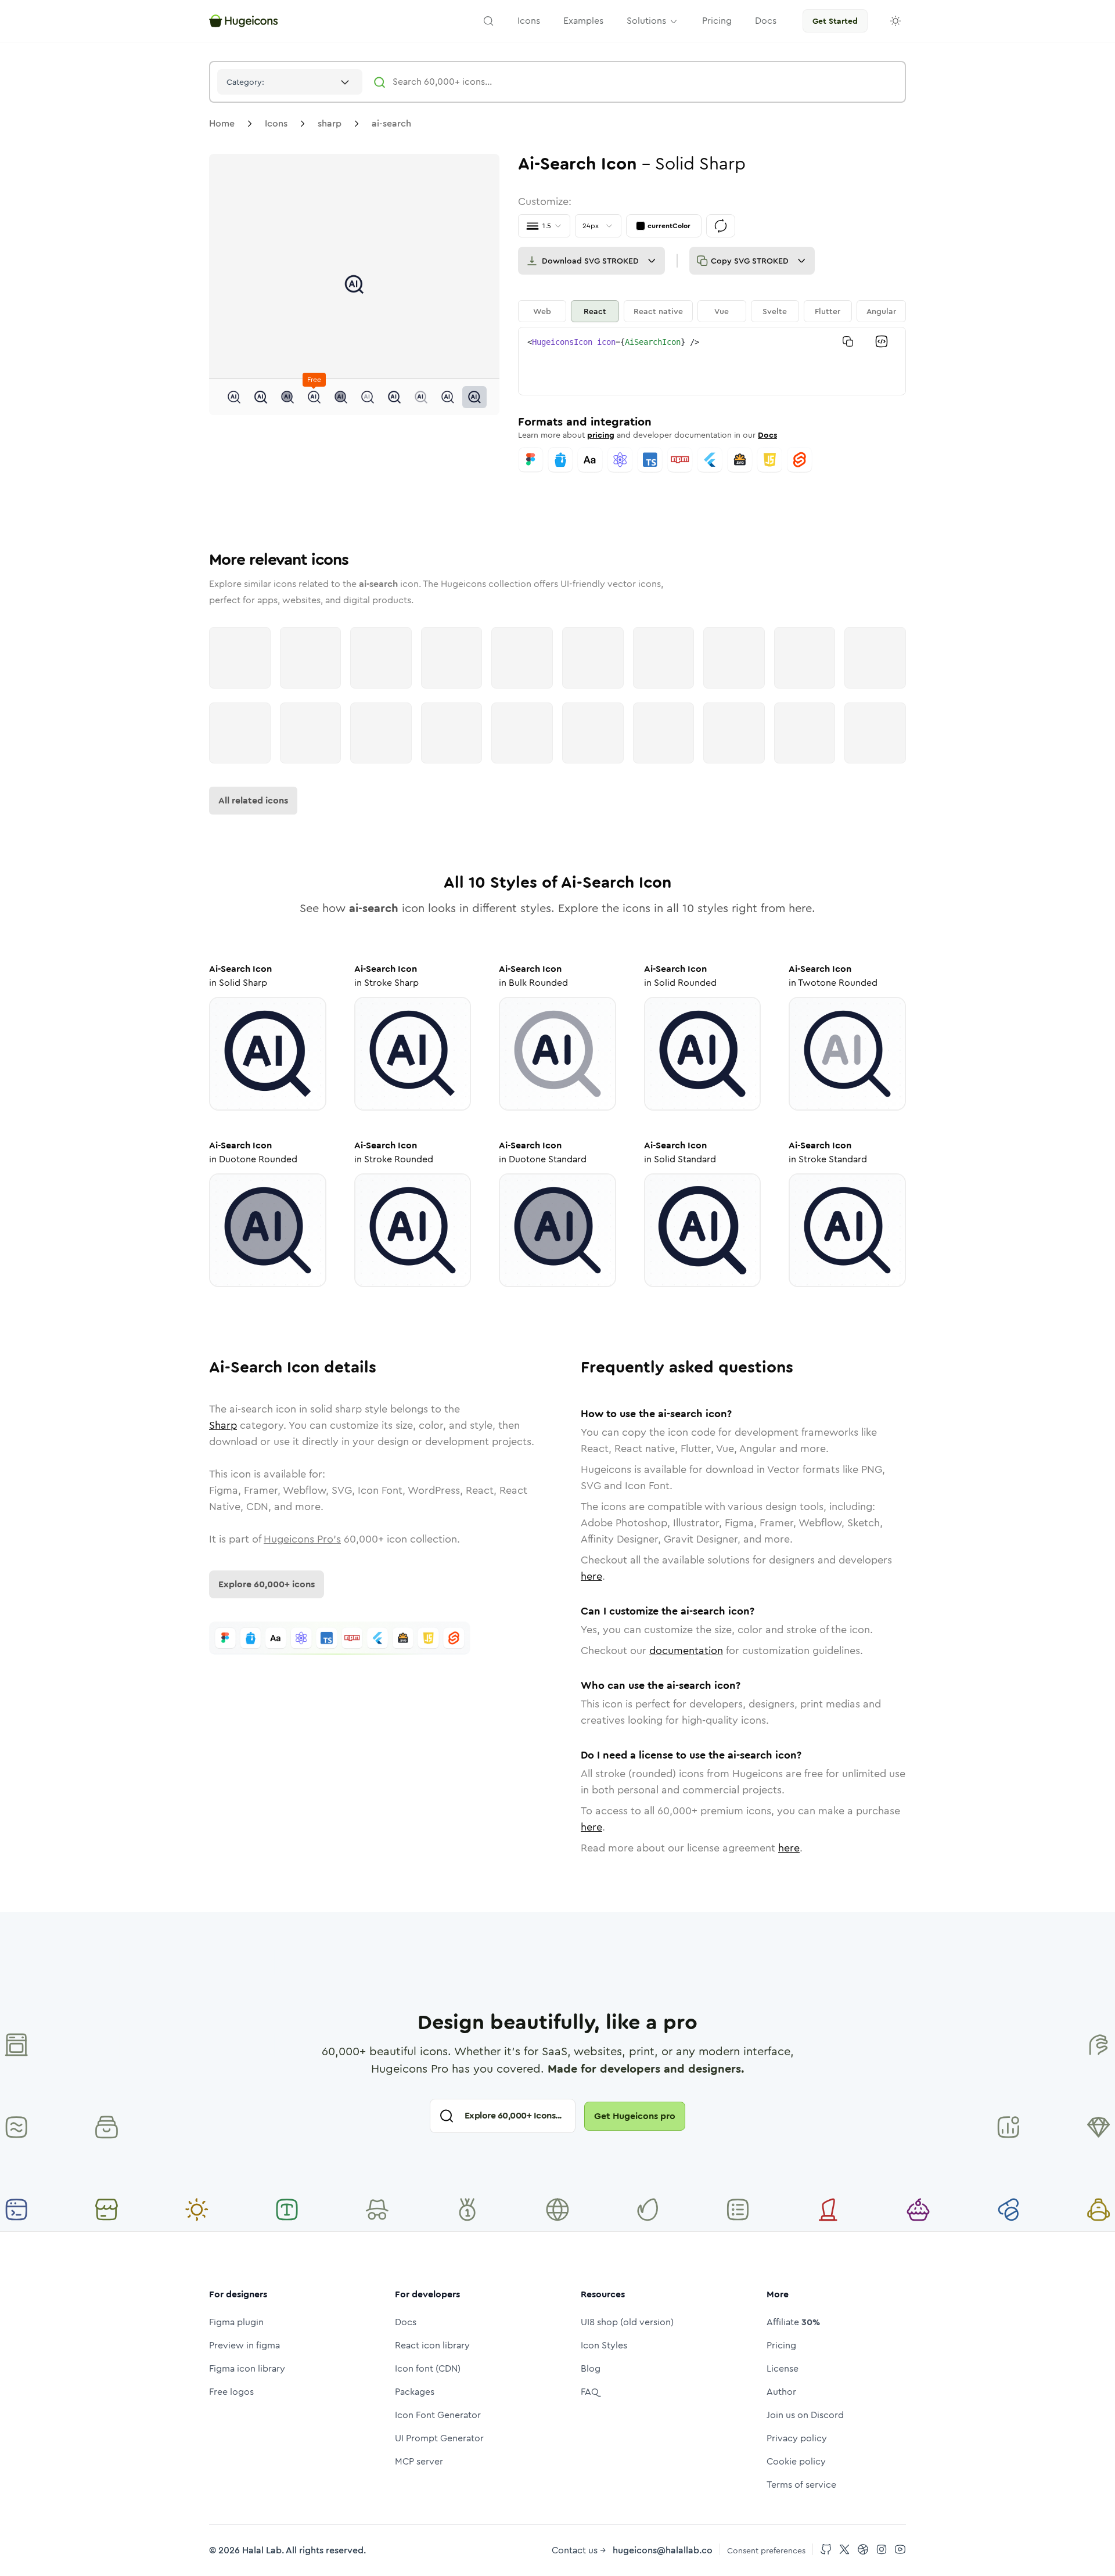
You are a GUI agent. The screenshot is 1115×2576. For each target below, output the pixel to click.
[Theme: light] (895, 21)
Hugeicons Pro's (302, 1539)
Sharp (223, 1425)
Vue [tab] (722, 311)
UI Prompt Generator (439, 2438)
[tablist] (712, 311)
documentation (686, 1651)
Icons (276, 123)
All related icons (253, 800)
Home (222, 123)
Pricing (781, 2345)
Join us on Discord (805, 2415)
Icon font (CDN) (428, 2368)
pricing (601, 435)
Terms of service (801, 2485)
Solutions (646, 21)
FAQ (590, 2392)
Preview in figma (244, 2345)
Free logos (231, 2392)
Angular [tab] (881, 311)
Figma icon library (247, 2368)
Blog (591, 2368)
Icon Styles (604, 2345)
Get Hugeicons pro (635, 2116)
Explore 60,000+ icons (267, 1584)
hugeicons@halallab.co (663, 2550)
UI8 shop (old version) (627, 2322)
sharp (330, 123)
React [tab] (595, 311)
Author (781, 2392)
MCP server (419, 2461)
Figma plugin (236, 2322)
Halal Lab (262, 2550)
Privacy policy (797, 2438)
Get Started (835, 21)
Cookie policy (796, 2461)
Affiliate (793, 2322)
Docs (767, 435)
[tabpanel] (712, 361)
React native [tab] (658, 311)
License (783, 2368)
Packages (415, 2392)
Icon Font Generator (438, 2415)
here (591, 1576)
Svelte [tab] (775, 311)
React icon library (432, 2345)
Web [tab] (542, 311)
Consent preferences (766, 2550)
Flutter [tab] (828, 311)
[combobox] (290, 82)
